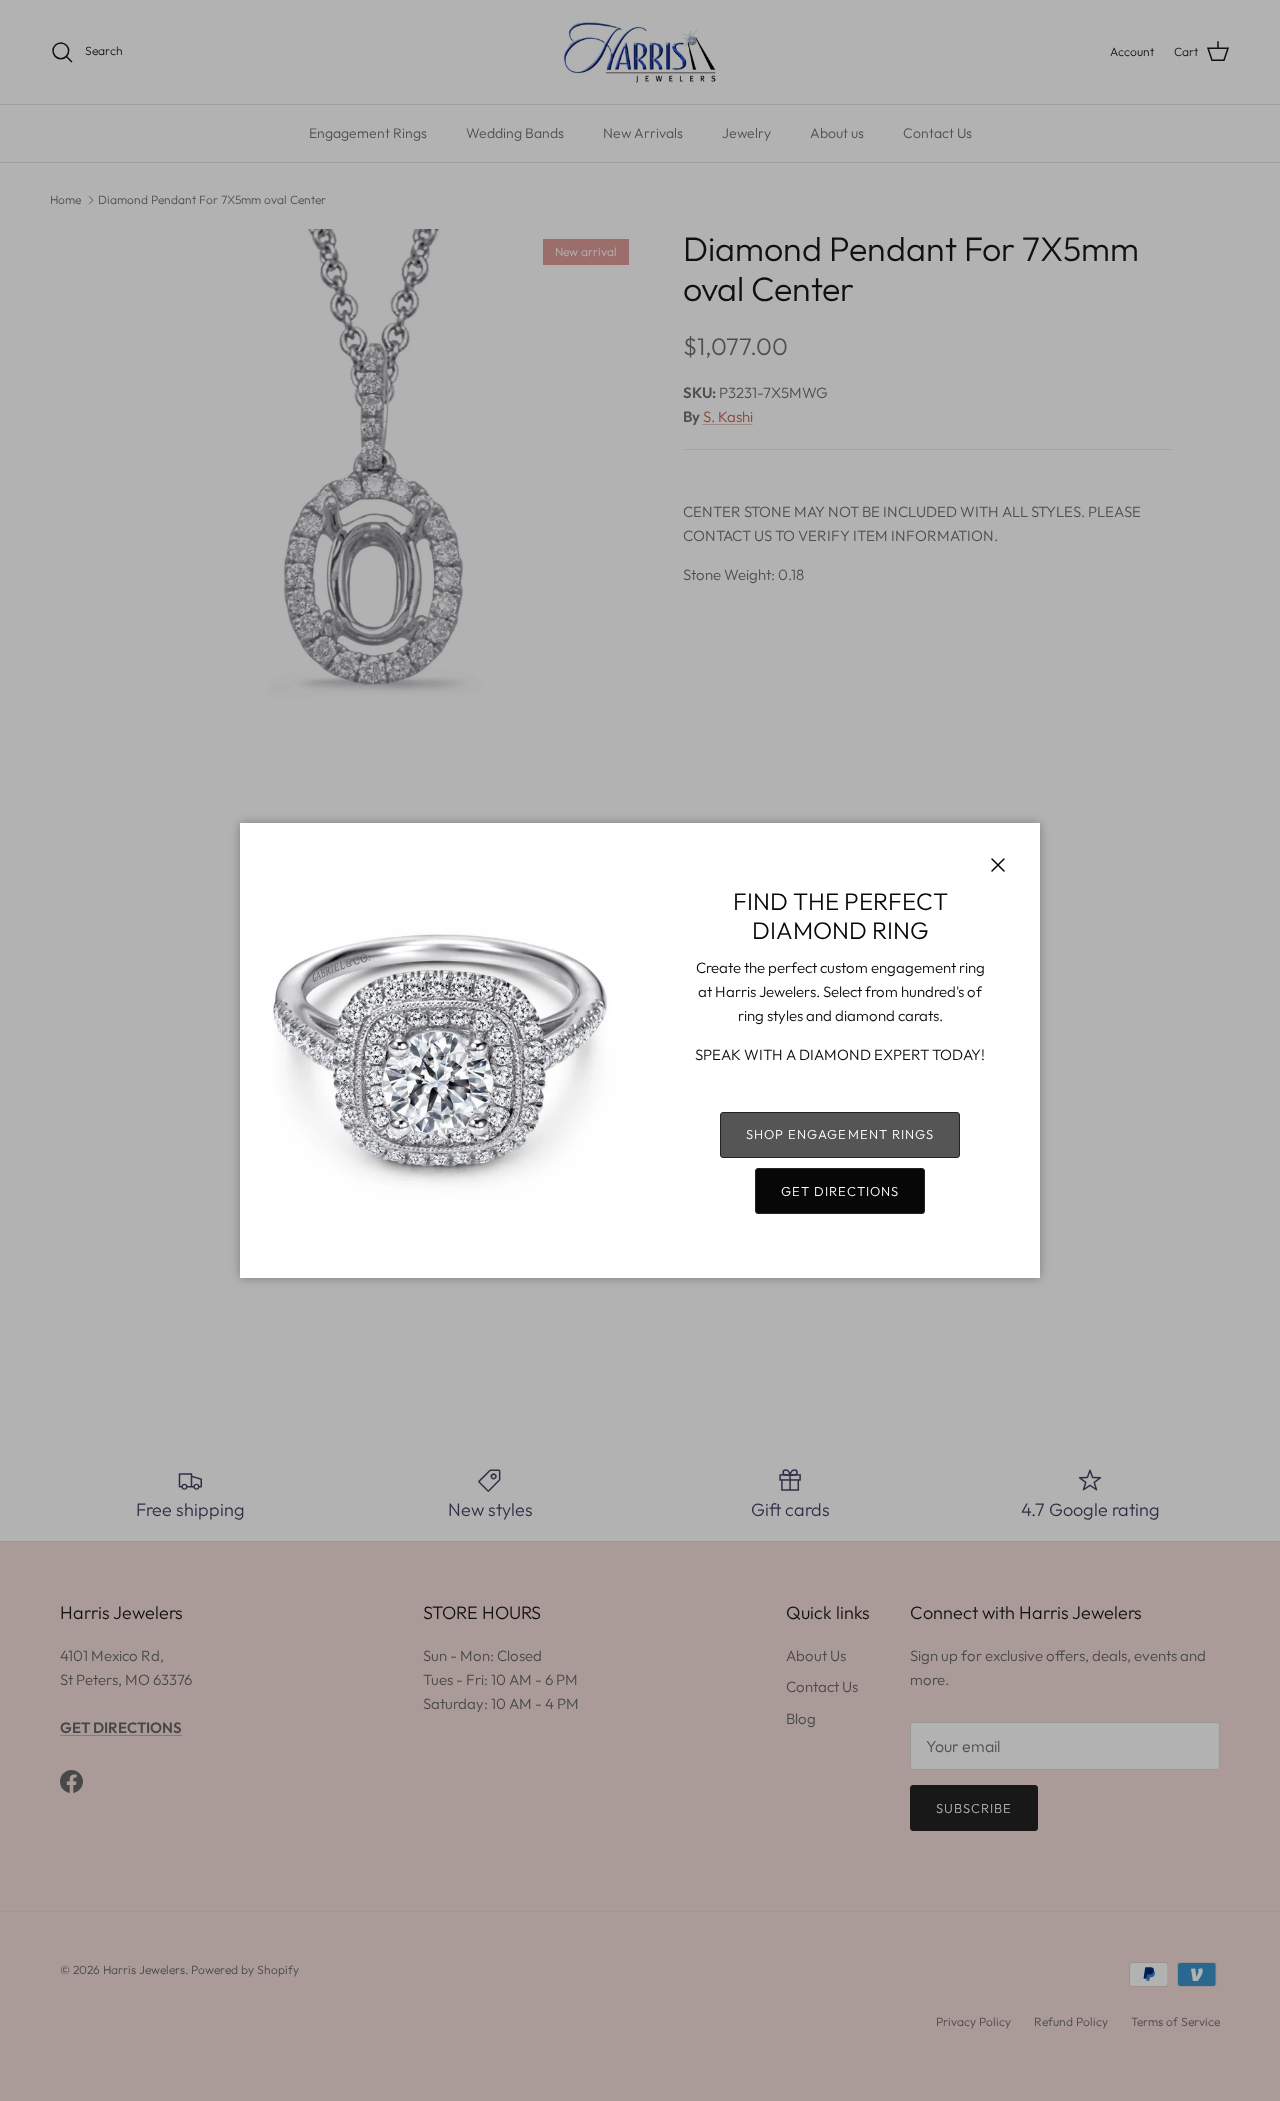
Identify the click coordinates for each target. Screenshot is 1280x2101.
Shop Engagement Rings (840, 1134)
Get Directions (840, 1191)
